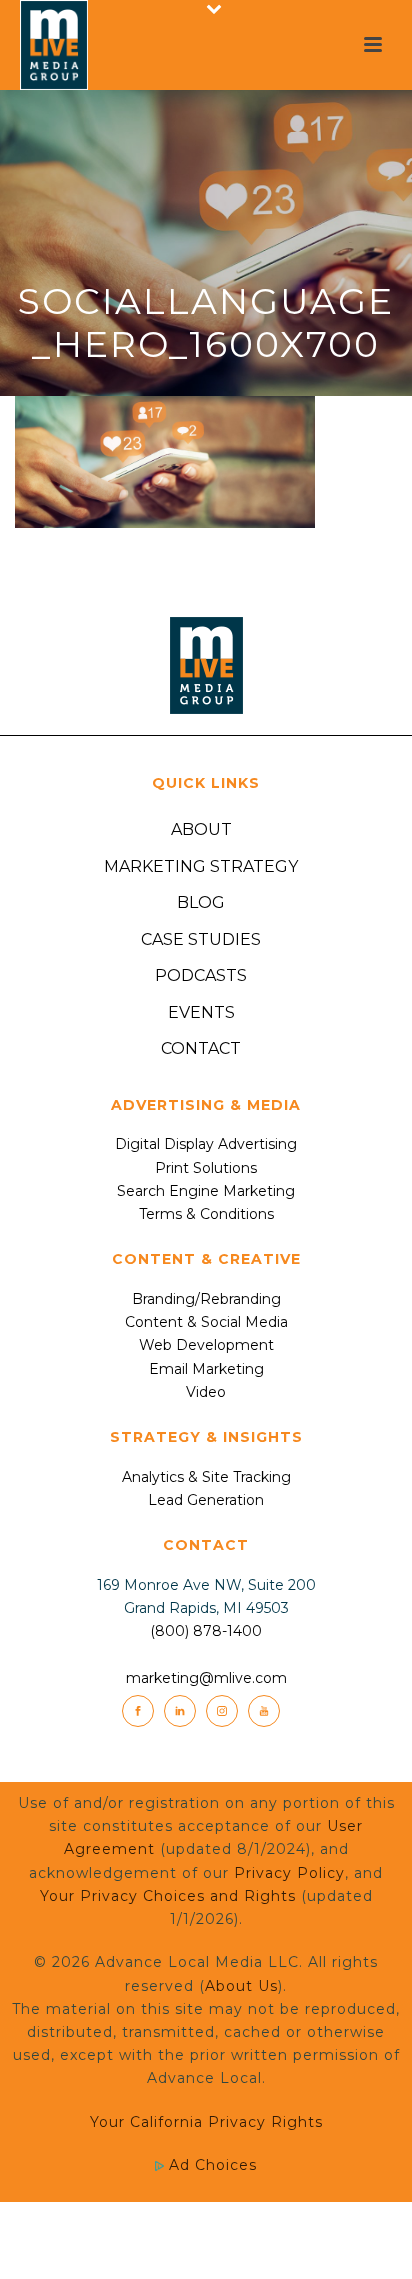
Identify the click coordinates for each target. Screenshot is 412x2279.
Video (206, 1392)
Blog (201, 902)
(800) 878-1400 (206, 1631)
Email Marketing (206, 1369)
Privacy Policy (289, 1873)
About (201, 829)
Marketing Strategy (201, 866)
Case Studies (201, 939)
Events (201, 1012)
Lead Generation (206, 1500)
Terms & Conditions (206, 1214)
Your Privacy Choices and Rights (168, 1896)
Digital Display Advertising (206, 1144)
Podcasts (201, 975)
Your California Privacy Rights (206, 2122)
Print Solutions (206, 1168)
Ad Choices (210, 2165)
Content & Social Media (206, 1322)
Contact (201, 1048)
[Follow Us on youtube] (264, 1711)
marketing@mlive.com (206, 1678)
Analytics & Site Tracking (206, 1477)
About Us (241, 1986)
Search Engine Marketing (206, 1191)
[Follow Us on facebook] (138, 1711)
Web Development (206, 1345)
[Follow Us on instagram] (222, 1711)
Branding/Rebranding (206, 1299)
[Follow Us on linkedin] (180, 1711)
